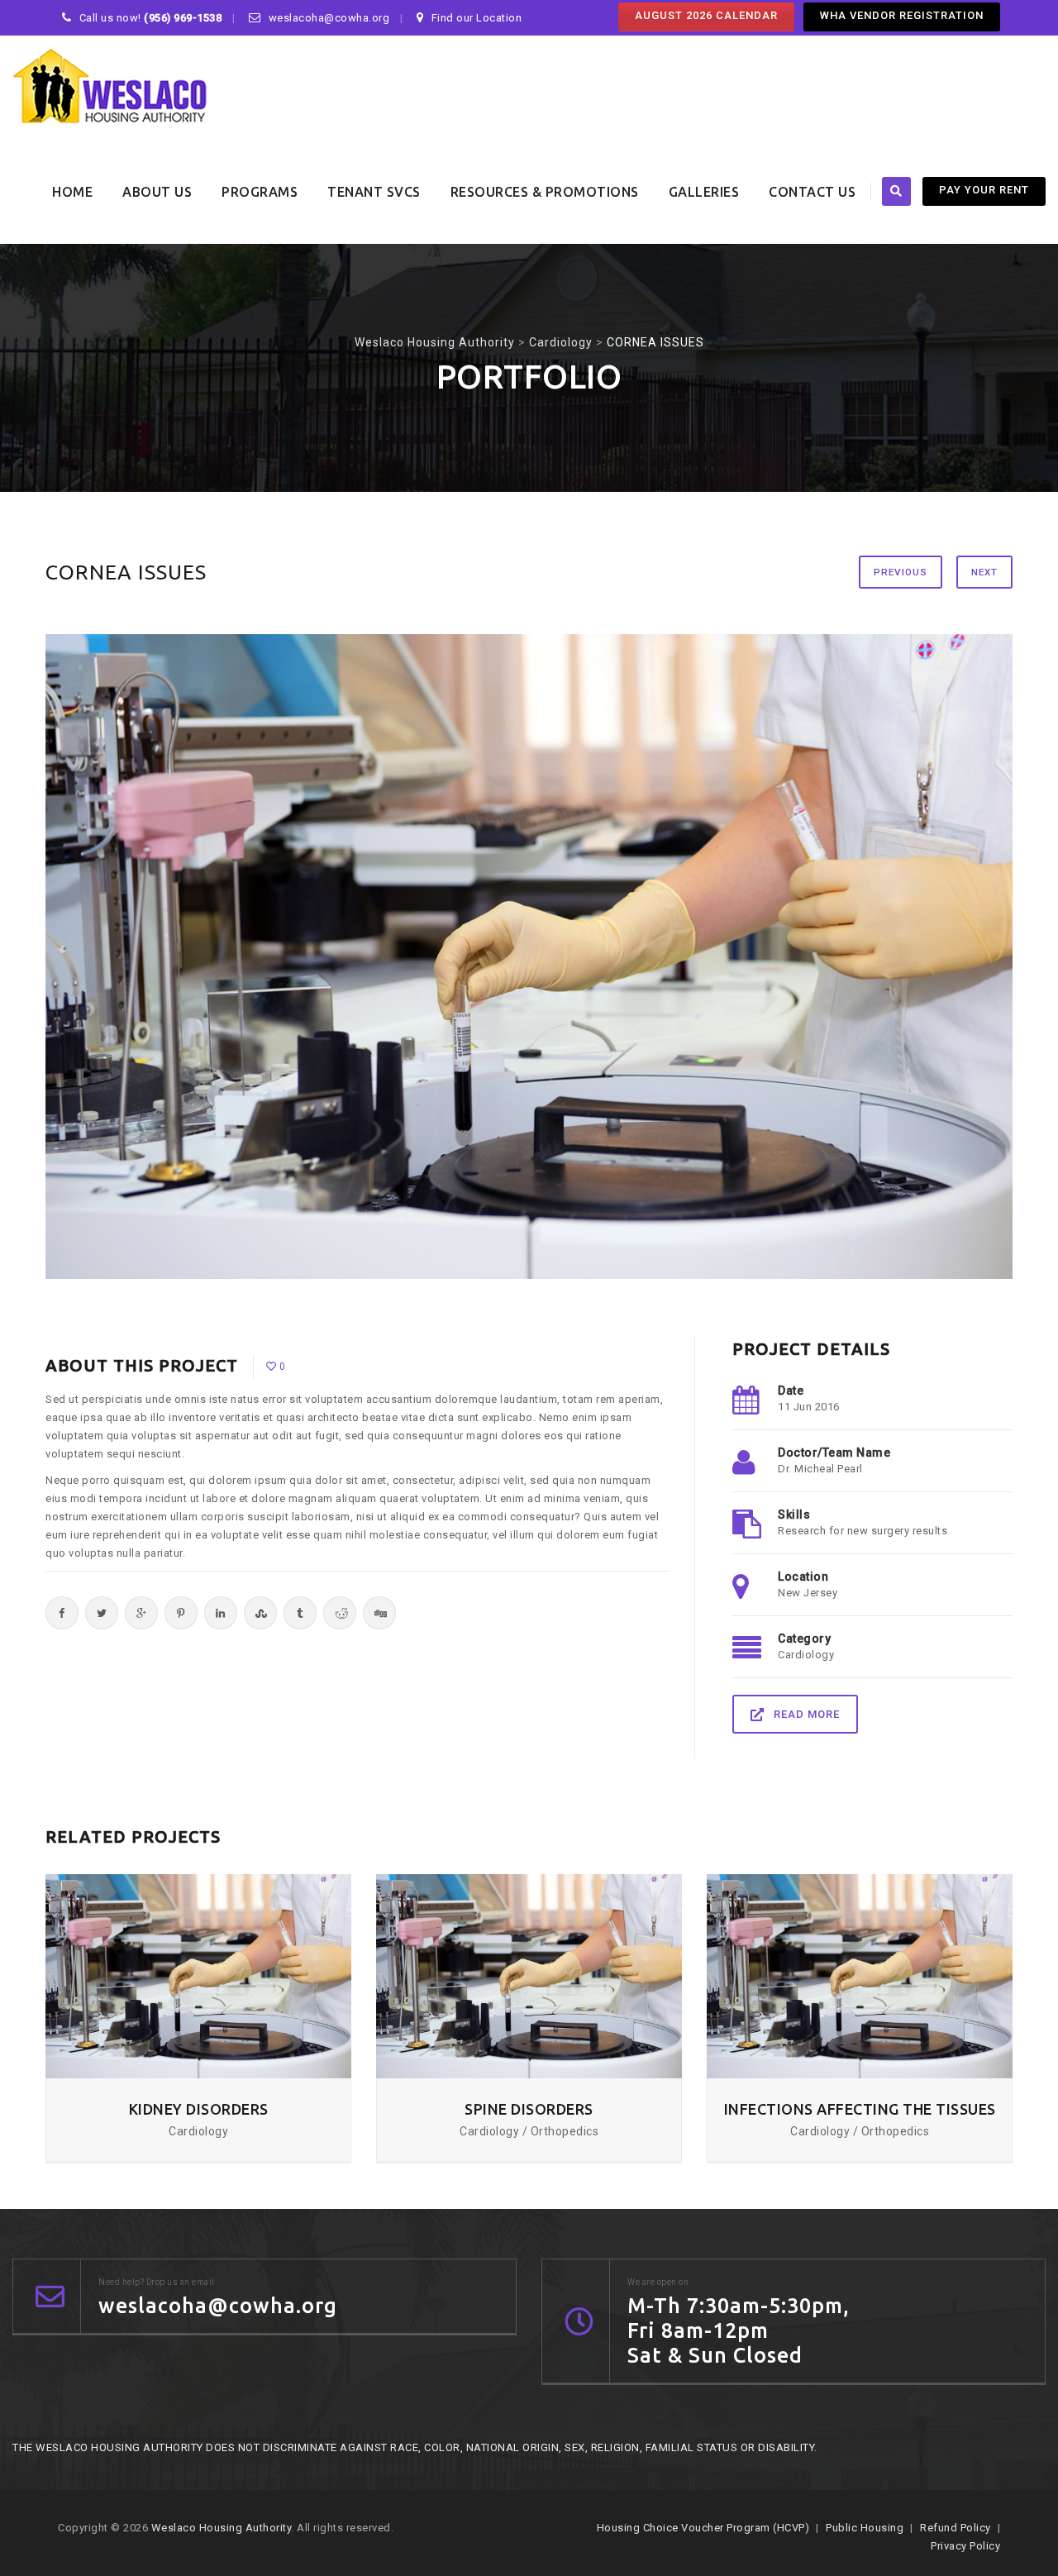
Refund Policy (956, 2528)
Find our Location (477, 18)
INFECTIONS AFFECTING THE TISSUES (860, 2109)
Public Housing (865, 2528)
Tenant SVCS (374, 192)
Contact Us (812, 192)
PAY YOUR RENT (984, 190)
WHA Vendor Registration (902, 15)
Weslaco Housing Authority (222, 2528)
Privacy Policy (965, 2546)
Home (72, 192)
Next (984, 572)
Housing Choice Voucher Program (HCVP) (703, 2528)
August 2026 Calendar (706, 15)
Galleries (704, 192)
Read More (807, 1714)
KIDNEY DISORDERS (199, 2109)
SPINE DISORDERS (529, 2109)
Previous (901, 572)
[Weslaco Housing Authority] (111, 88)
